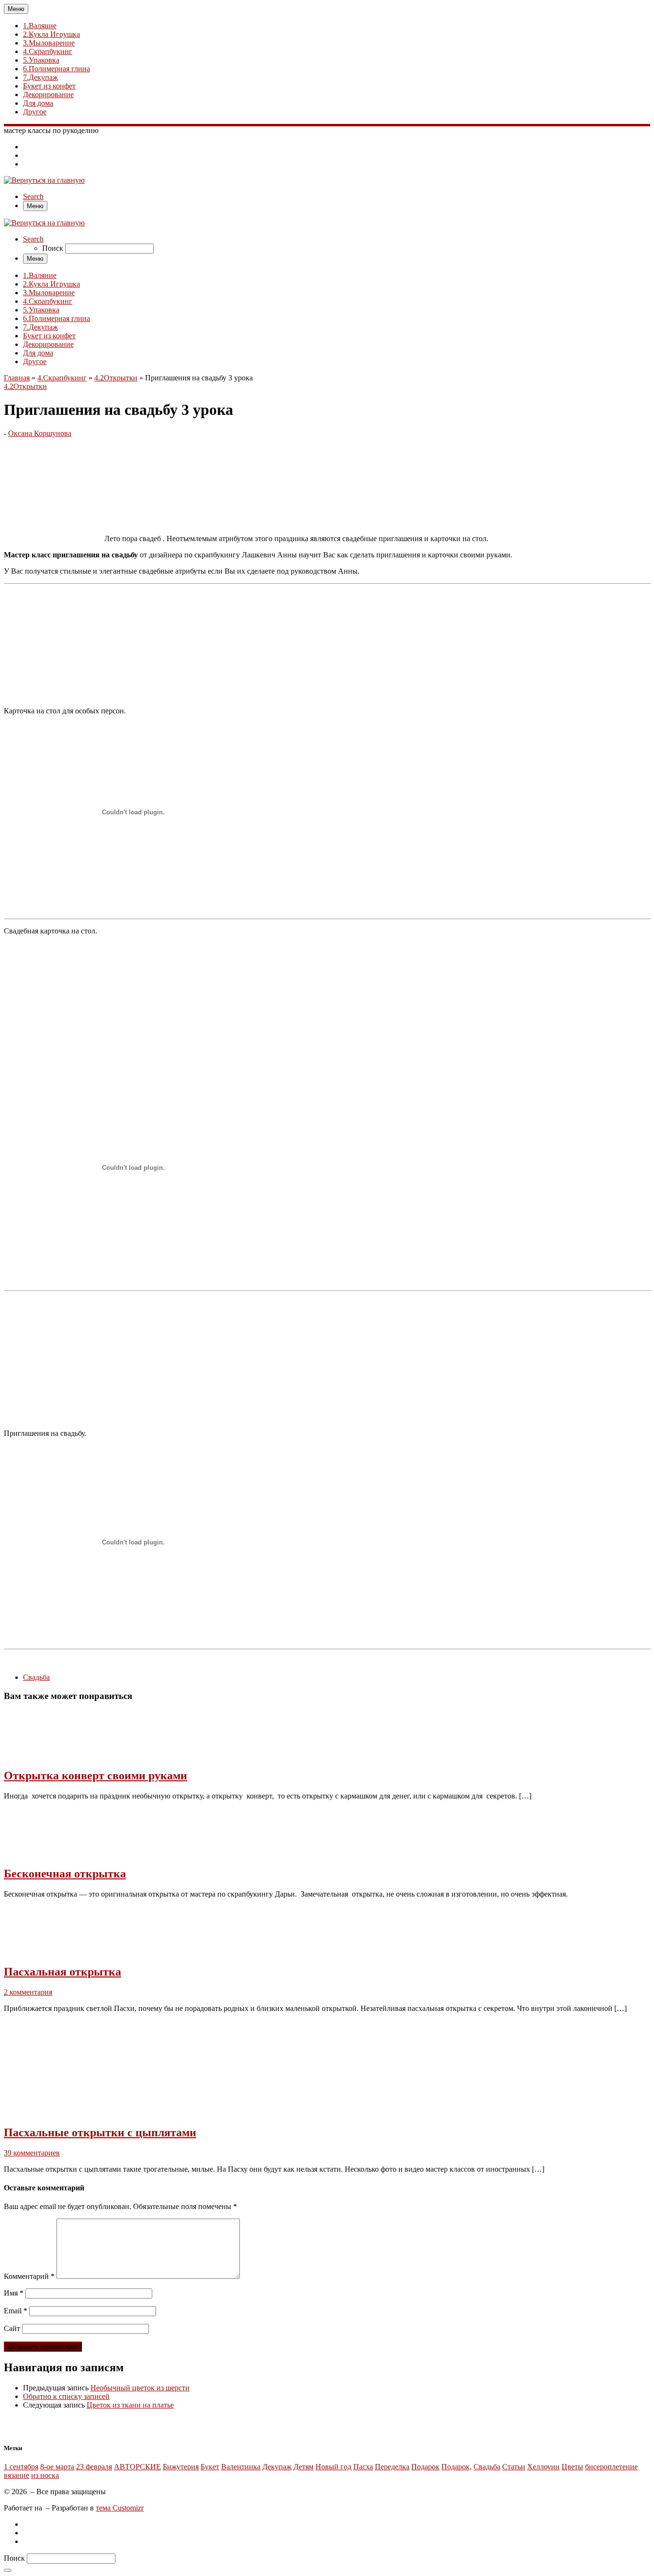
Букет (210, 2467)
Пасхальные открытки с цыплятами (100, 2132)
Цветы (572, 2467)
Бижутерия (181, 2467)
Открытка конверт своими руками (96, 1776)
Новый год (333, 2467)
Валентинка (241, 2467)
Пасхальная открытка (62, 1972)
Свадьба (487, 2467)
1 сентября (21, 2467)
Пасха (363, 2467)
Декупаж (277, 2467)
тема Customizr (120, 2508)
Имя (14, 2293)
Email (16, 2311)
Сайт (12, 2328)
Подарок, (457, 2467)
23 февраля (94, 2467)
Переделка (392, 2467)
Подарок (425, 2467)
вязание (17, 2475)
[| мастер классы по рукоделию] (44, 180)
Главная (17, 378)
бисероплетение (611, 2467)
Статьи (514, 2467)
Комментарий (29, 2276)
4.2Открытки (116, 378)
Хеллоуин (543, 2467)
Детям (304, 2467)
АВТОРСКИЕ (137, 2467)
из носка (45, 2475)
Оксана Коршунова (40, 433)
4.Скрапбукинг (62, 378)
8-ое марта (57, 2467)
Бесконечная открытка (65, 1874)
